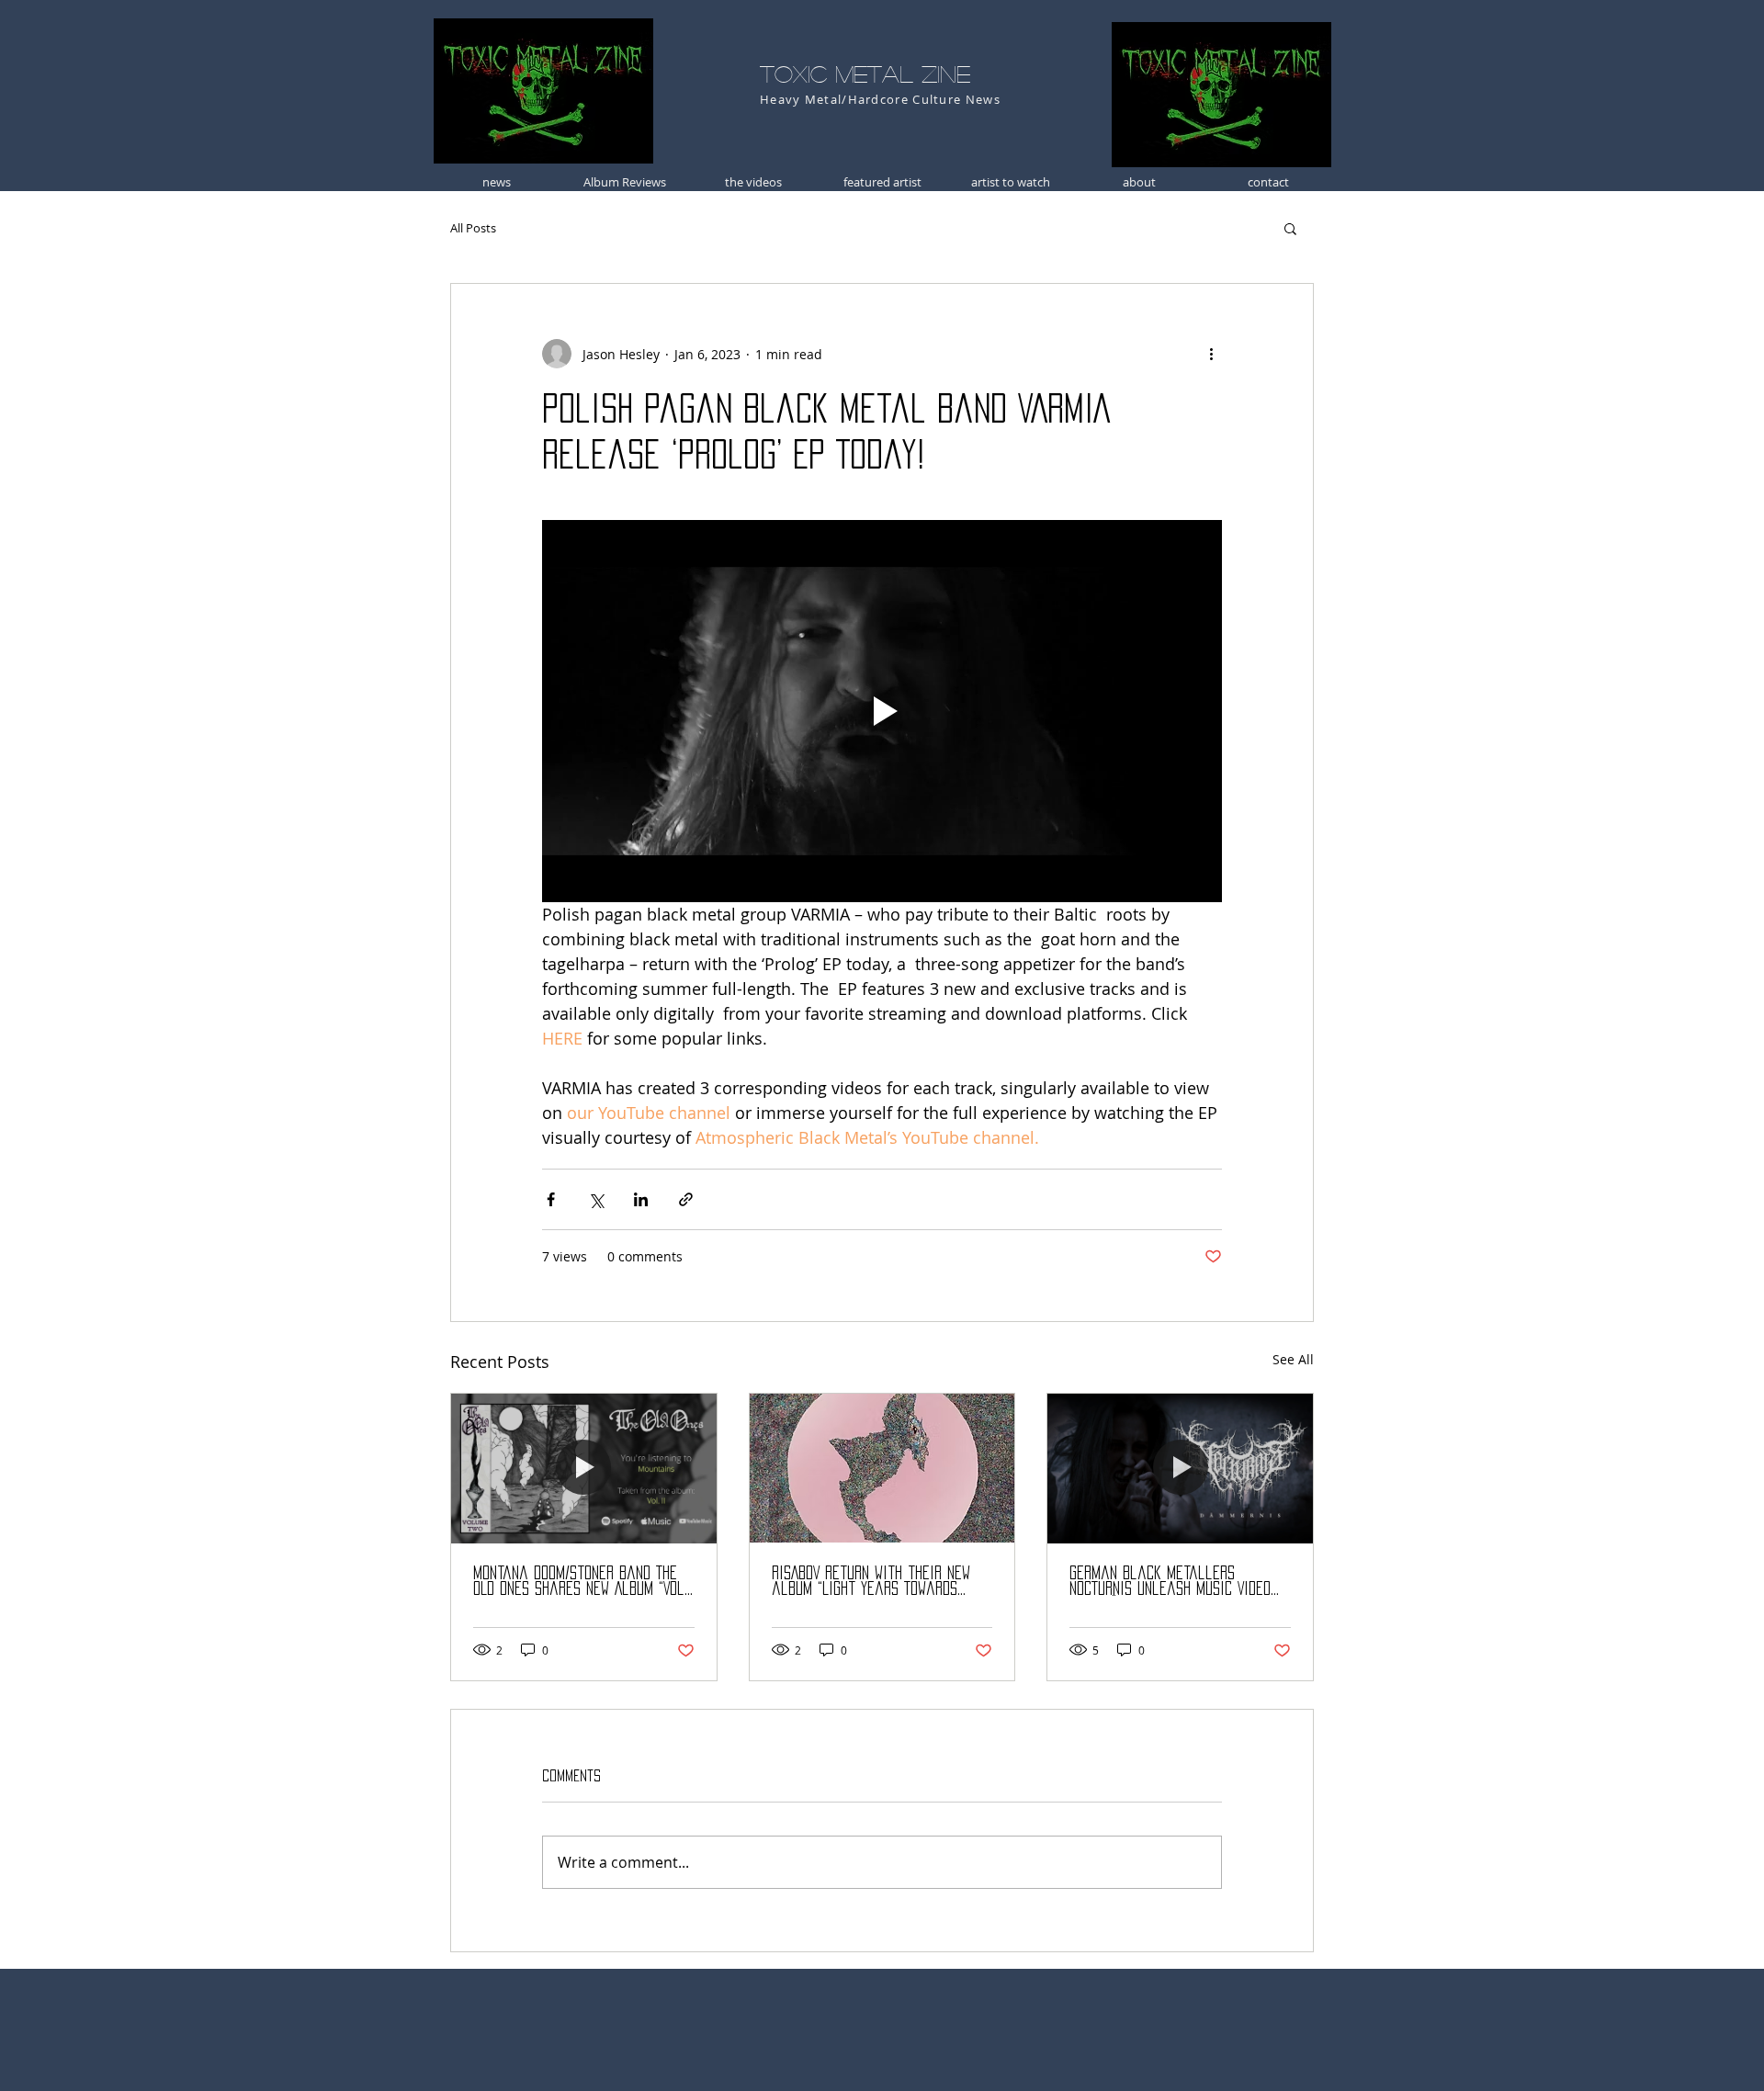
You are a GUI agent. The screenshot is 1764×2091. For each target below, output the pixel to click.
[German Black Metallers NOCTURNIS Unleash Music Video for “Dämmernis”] (1180, 1468)
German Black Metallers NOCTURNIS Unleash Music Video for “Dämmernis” (1170, 1582)
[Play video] (882, 711)
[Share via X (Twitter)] (596, 1199)
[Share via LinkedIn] (641, 1199)
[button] (1290, 228)
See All (1293, 1359)
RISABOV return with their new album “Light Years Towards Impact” (871, 1582)
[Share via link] (686, 1199)
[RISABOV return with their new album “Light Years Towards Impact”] (882, 1468)
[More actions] (1211, 354)
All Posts (473, 228)
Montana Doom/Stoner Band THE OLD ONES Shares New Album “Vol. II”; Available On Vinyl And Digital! (580, 1582)
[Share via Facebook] (551, 1199)
